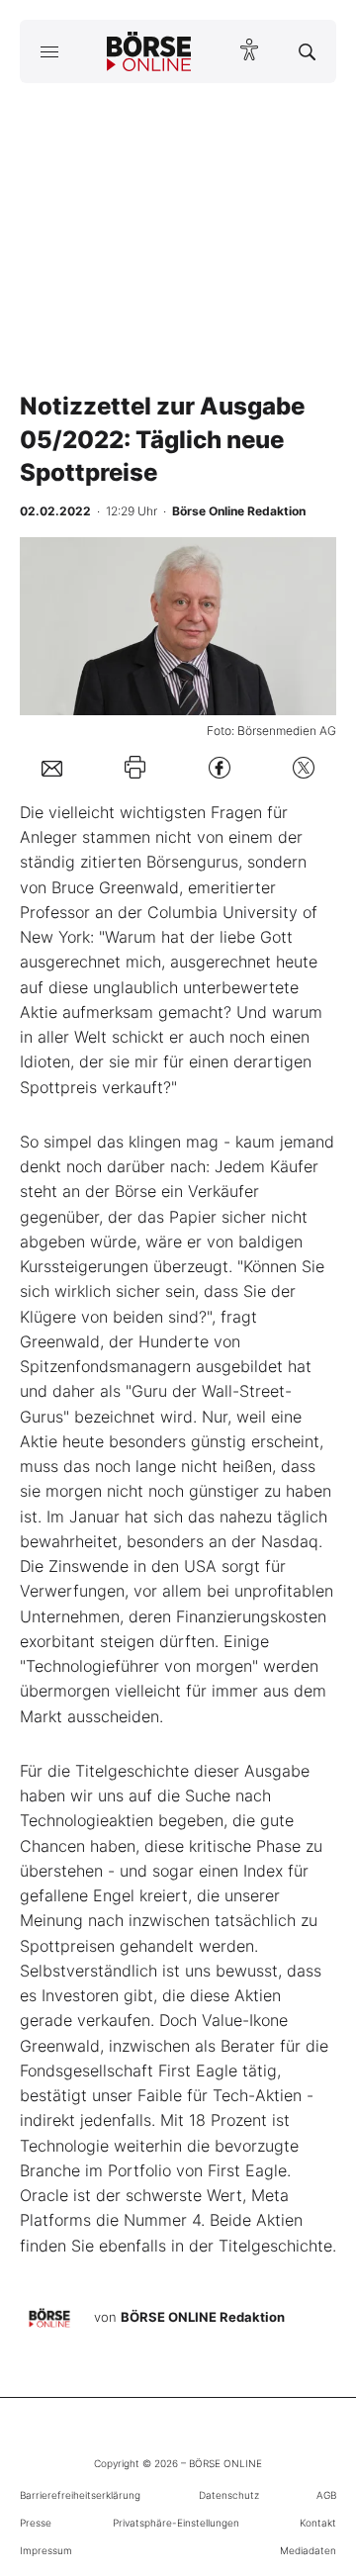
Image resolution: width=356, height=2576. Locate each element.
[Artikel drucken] (135, 767)
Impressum (46, 2550)
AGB (326, 2495)
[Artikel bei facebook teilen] (220, 767)
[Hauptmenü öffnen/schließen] (49, 51)
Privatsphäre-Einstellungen (176, 2523)
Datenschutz (229, 2495)
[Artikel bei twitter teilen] (304, 767)
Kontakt (318, 2523)
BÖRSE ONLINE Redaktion (203, 2317)
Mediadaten (308, 2550)
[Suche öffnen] (307, 51)
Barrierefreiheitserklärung (80, 2495)
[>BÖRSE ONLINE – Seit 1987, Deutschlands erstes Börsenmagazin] (149, 51)
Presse (36, 2523)
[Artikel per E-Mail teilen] (52, 767)
